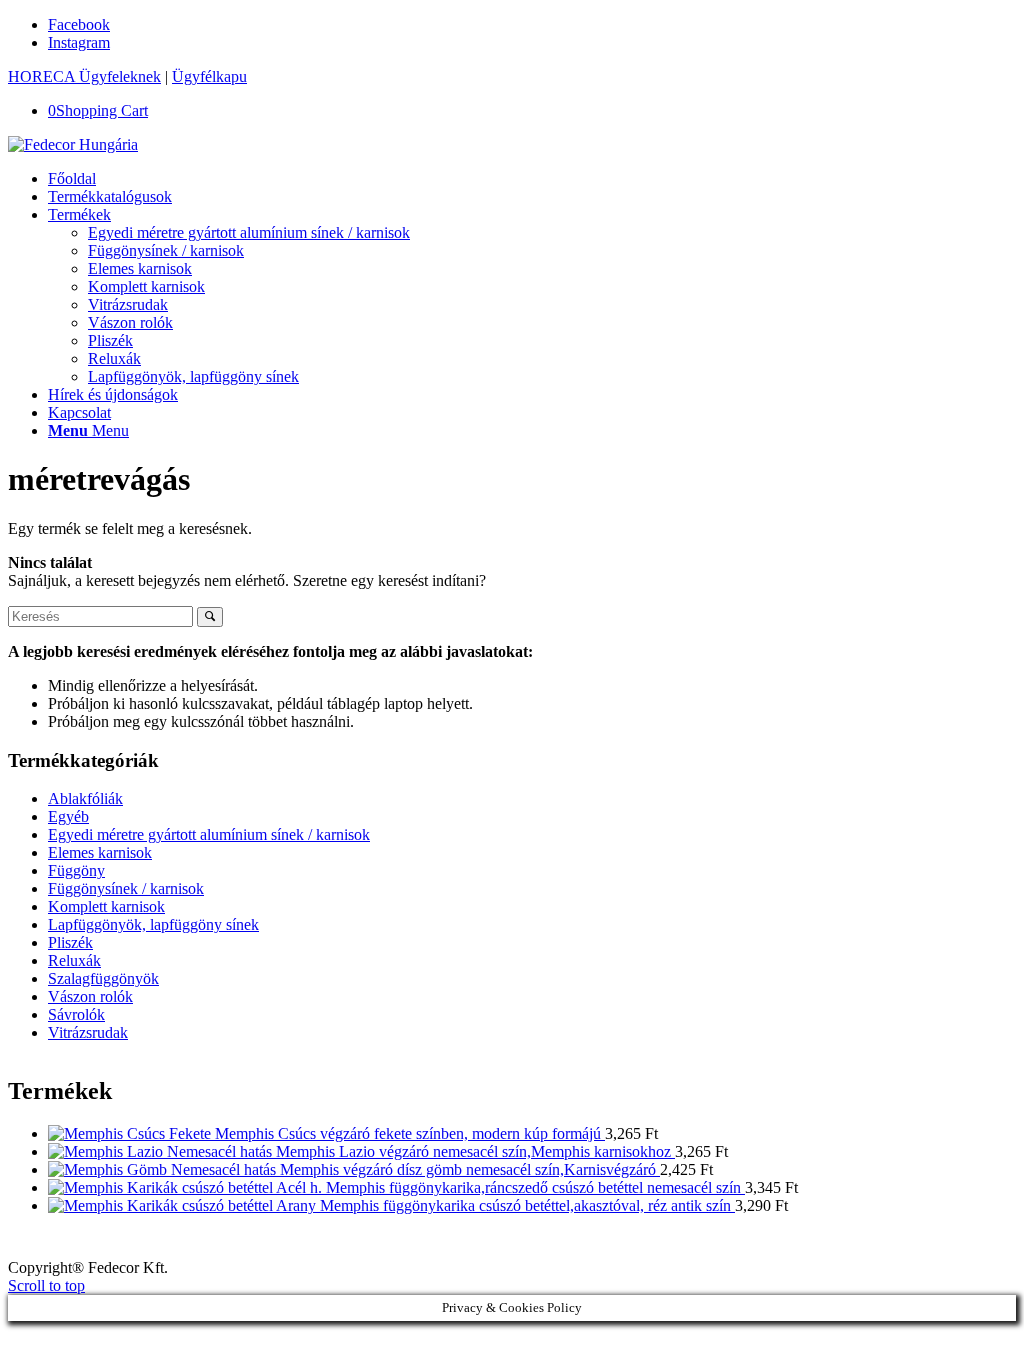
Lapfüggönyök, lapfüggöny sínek (153, 924)
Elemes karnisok (100, 852)
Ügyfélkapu (209, 76)
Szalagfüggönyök (103, 978)
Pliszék (70, 942)
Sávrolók (76, 1014)
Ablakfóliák (85, 798)
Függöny (76, 870)
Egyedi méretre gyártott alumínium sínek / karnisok (209, 834)
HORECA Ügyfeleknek (84, 76)
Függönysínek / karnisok (126, 888)
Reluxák (74, 960)
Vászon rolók (90, 996)
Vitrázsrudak (88, 1032)
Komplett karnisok (106, 906)
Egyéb (68, 816)
